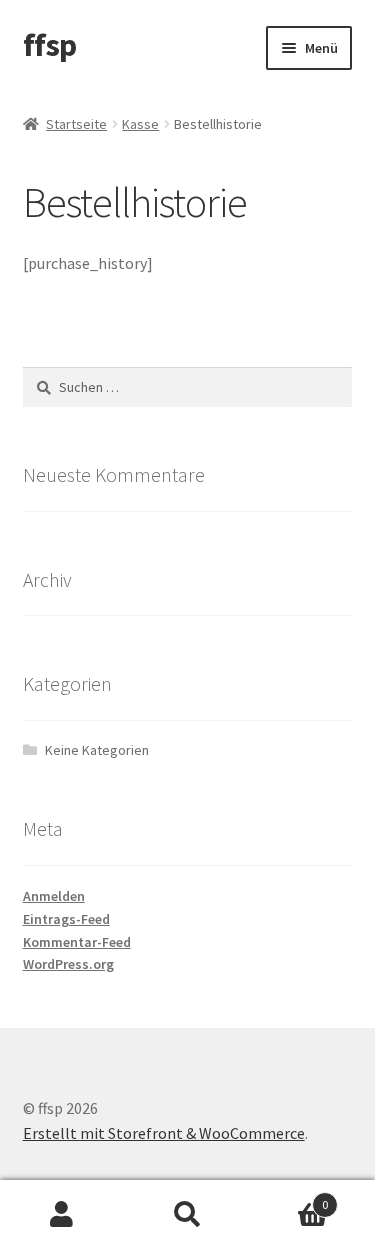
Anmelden (54, 896)
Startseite (76, 124)
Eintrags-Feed (66, 919)
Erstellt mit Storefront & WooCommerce (164, 1133)
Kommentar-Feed (77, 942)
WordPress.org (68, 964)
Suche (187, 1215)
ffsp (49, 45)
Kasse (140, 124)
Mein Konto (62, 1215)
